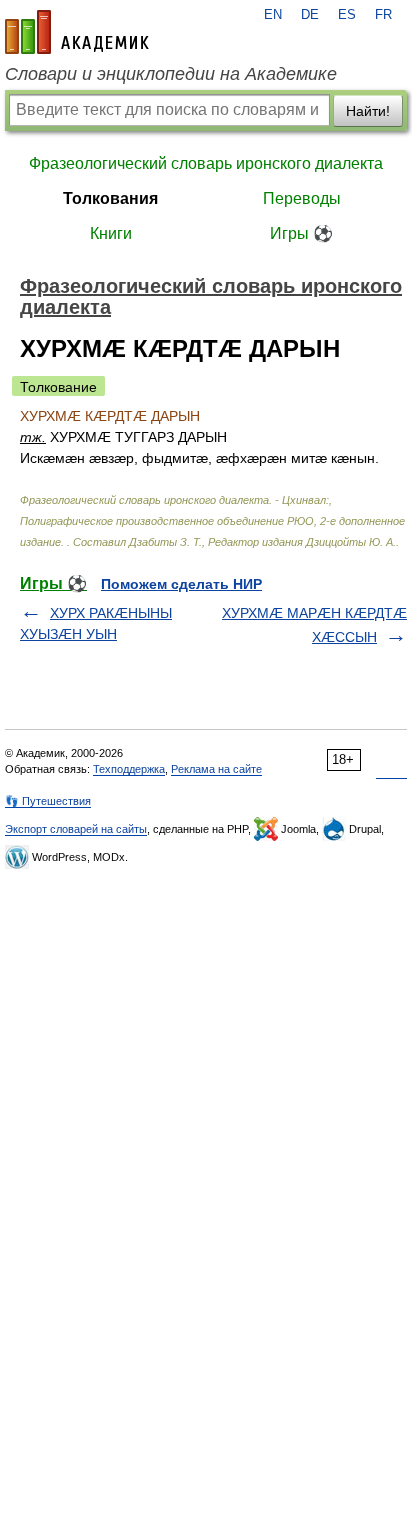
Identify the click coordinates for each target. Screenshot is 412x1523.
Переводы (302, 198)
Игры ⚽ (301, 233)
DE (310, 15)
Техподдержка (129, 769)
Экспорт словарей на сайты (76, 829)
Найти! (368, 111)
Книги (111, 233)
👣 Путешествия (48, 801)
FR (383, 15)
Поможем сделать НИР (181, 584)
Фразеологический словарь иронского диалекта (206, 163)
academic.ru (77, 32)
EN (273, 15)
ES (347, 15)
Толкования (110, 198)
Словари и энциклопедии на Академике (171, 74)
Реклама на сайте (216, 769)
